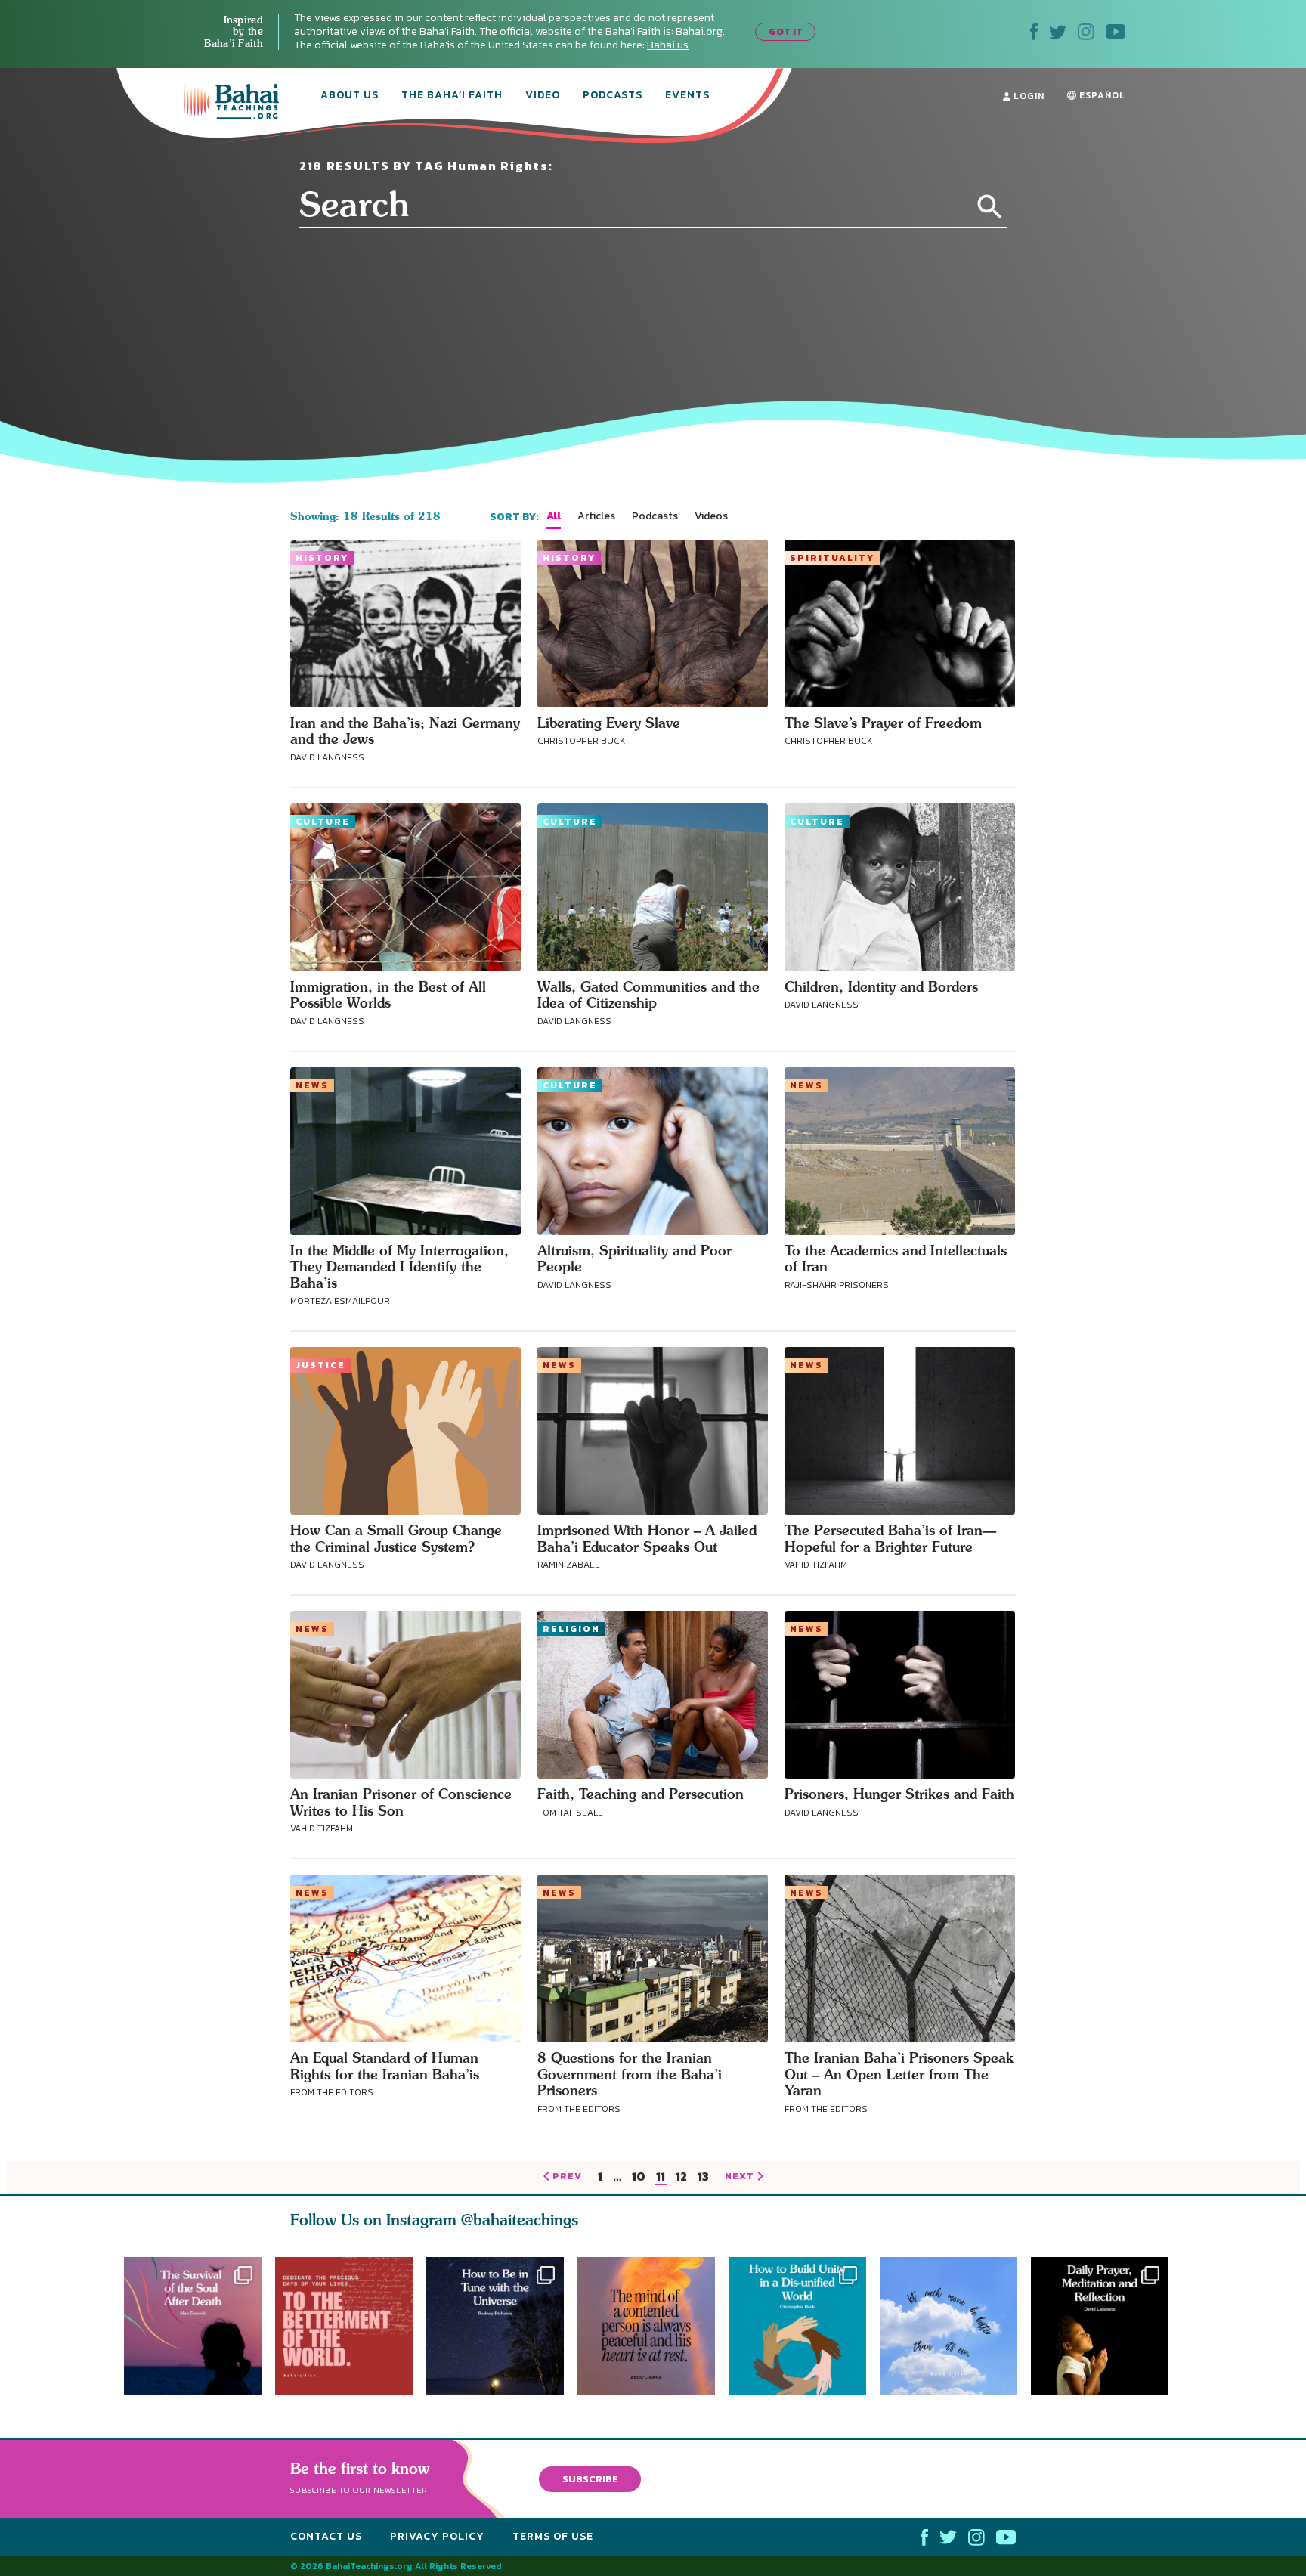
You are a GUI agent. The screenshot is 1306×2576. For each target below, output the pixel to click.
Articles (596, 516)
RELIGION (571, 1629)
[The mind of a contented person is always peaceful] (653, 2326)
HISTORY (322, 558)
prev (567, 2177)
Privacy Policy (437, 2536)
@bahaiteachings (520, 2220)
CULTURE (323, 822)
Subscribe (590, 2479)
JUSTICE (320, 1365)
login (1027, 96)
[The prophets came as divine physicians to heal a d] (804, 2326)
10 (639, 2177)
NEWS (312, 1085)
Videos (711, 516)
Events (687, 96)
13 (703, 2177)
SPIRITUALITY (832, 558)
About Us (350, 96)
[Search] (990, 207)
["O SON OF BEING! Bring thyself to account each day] (1106, 2326)
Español (1101, 95)
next (740, 2177)
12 (681, 2177)
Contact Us (326, 2536)
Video (543, 96)
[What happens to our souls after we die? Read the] (193, 2326)
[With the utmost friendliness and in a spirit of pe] (344, 2326)
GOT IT (786, 31)
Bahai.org (699, 31)
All (554, 516)
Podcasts (613, 96)
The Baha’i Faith (452, 96)
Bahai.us (668, 45)
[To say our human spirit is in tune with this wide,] (495, 2326)
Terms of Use (553, 2536)
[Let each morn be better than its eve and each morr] (955, 2326)
